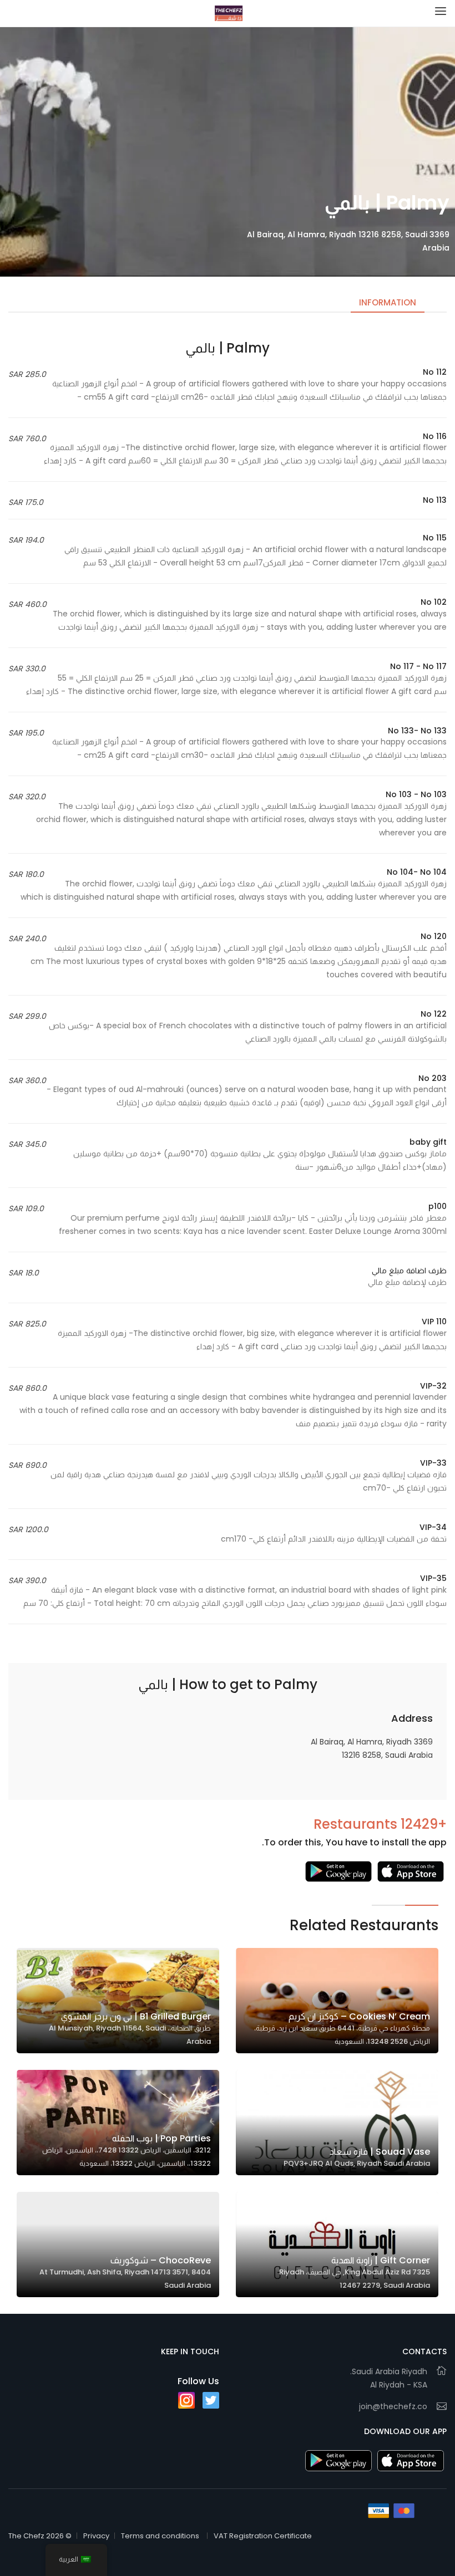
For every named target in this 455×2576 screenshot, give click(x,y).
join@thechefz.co (393, 2406)
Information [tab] (388, 302)
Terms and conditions (160, 2536)
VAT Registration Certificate (263, 2536)
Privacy (96, 2536)
